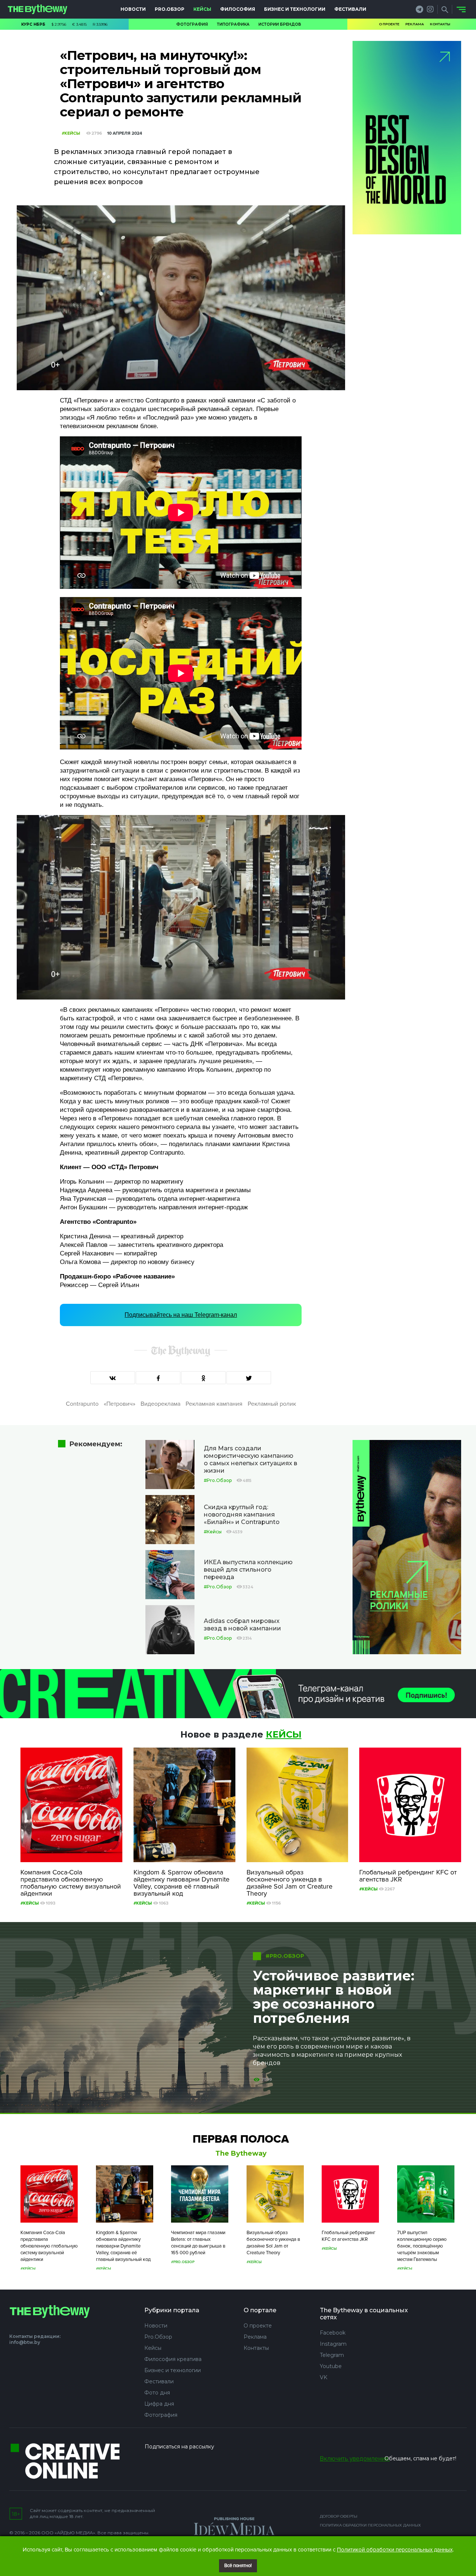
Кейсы (202, 9)
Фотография (192, 24)
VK (324, 2377)
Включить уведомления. (355, 2459)
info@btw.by (25, 2342)
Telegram (332, 2355)
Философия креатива (173, 2359)
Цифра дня (159, 2404)
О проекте (389, 24)
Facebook (333, 2333)
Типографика (233, 24)
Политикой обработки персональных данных (395, 2550)
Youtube (331, 2366)
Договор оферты (339, 2516)
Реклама (415, 24)
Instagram (333, 2344)
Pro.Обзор (170, 9)
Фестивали (350, 9)
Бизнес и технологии (295, 9)
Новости (133, 9)
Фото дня (157, 2393)
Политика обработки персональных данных (370, 2525)
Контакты (440, 24)
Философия (238, 9)
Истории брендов (280, 24)
